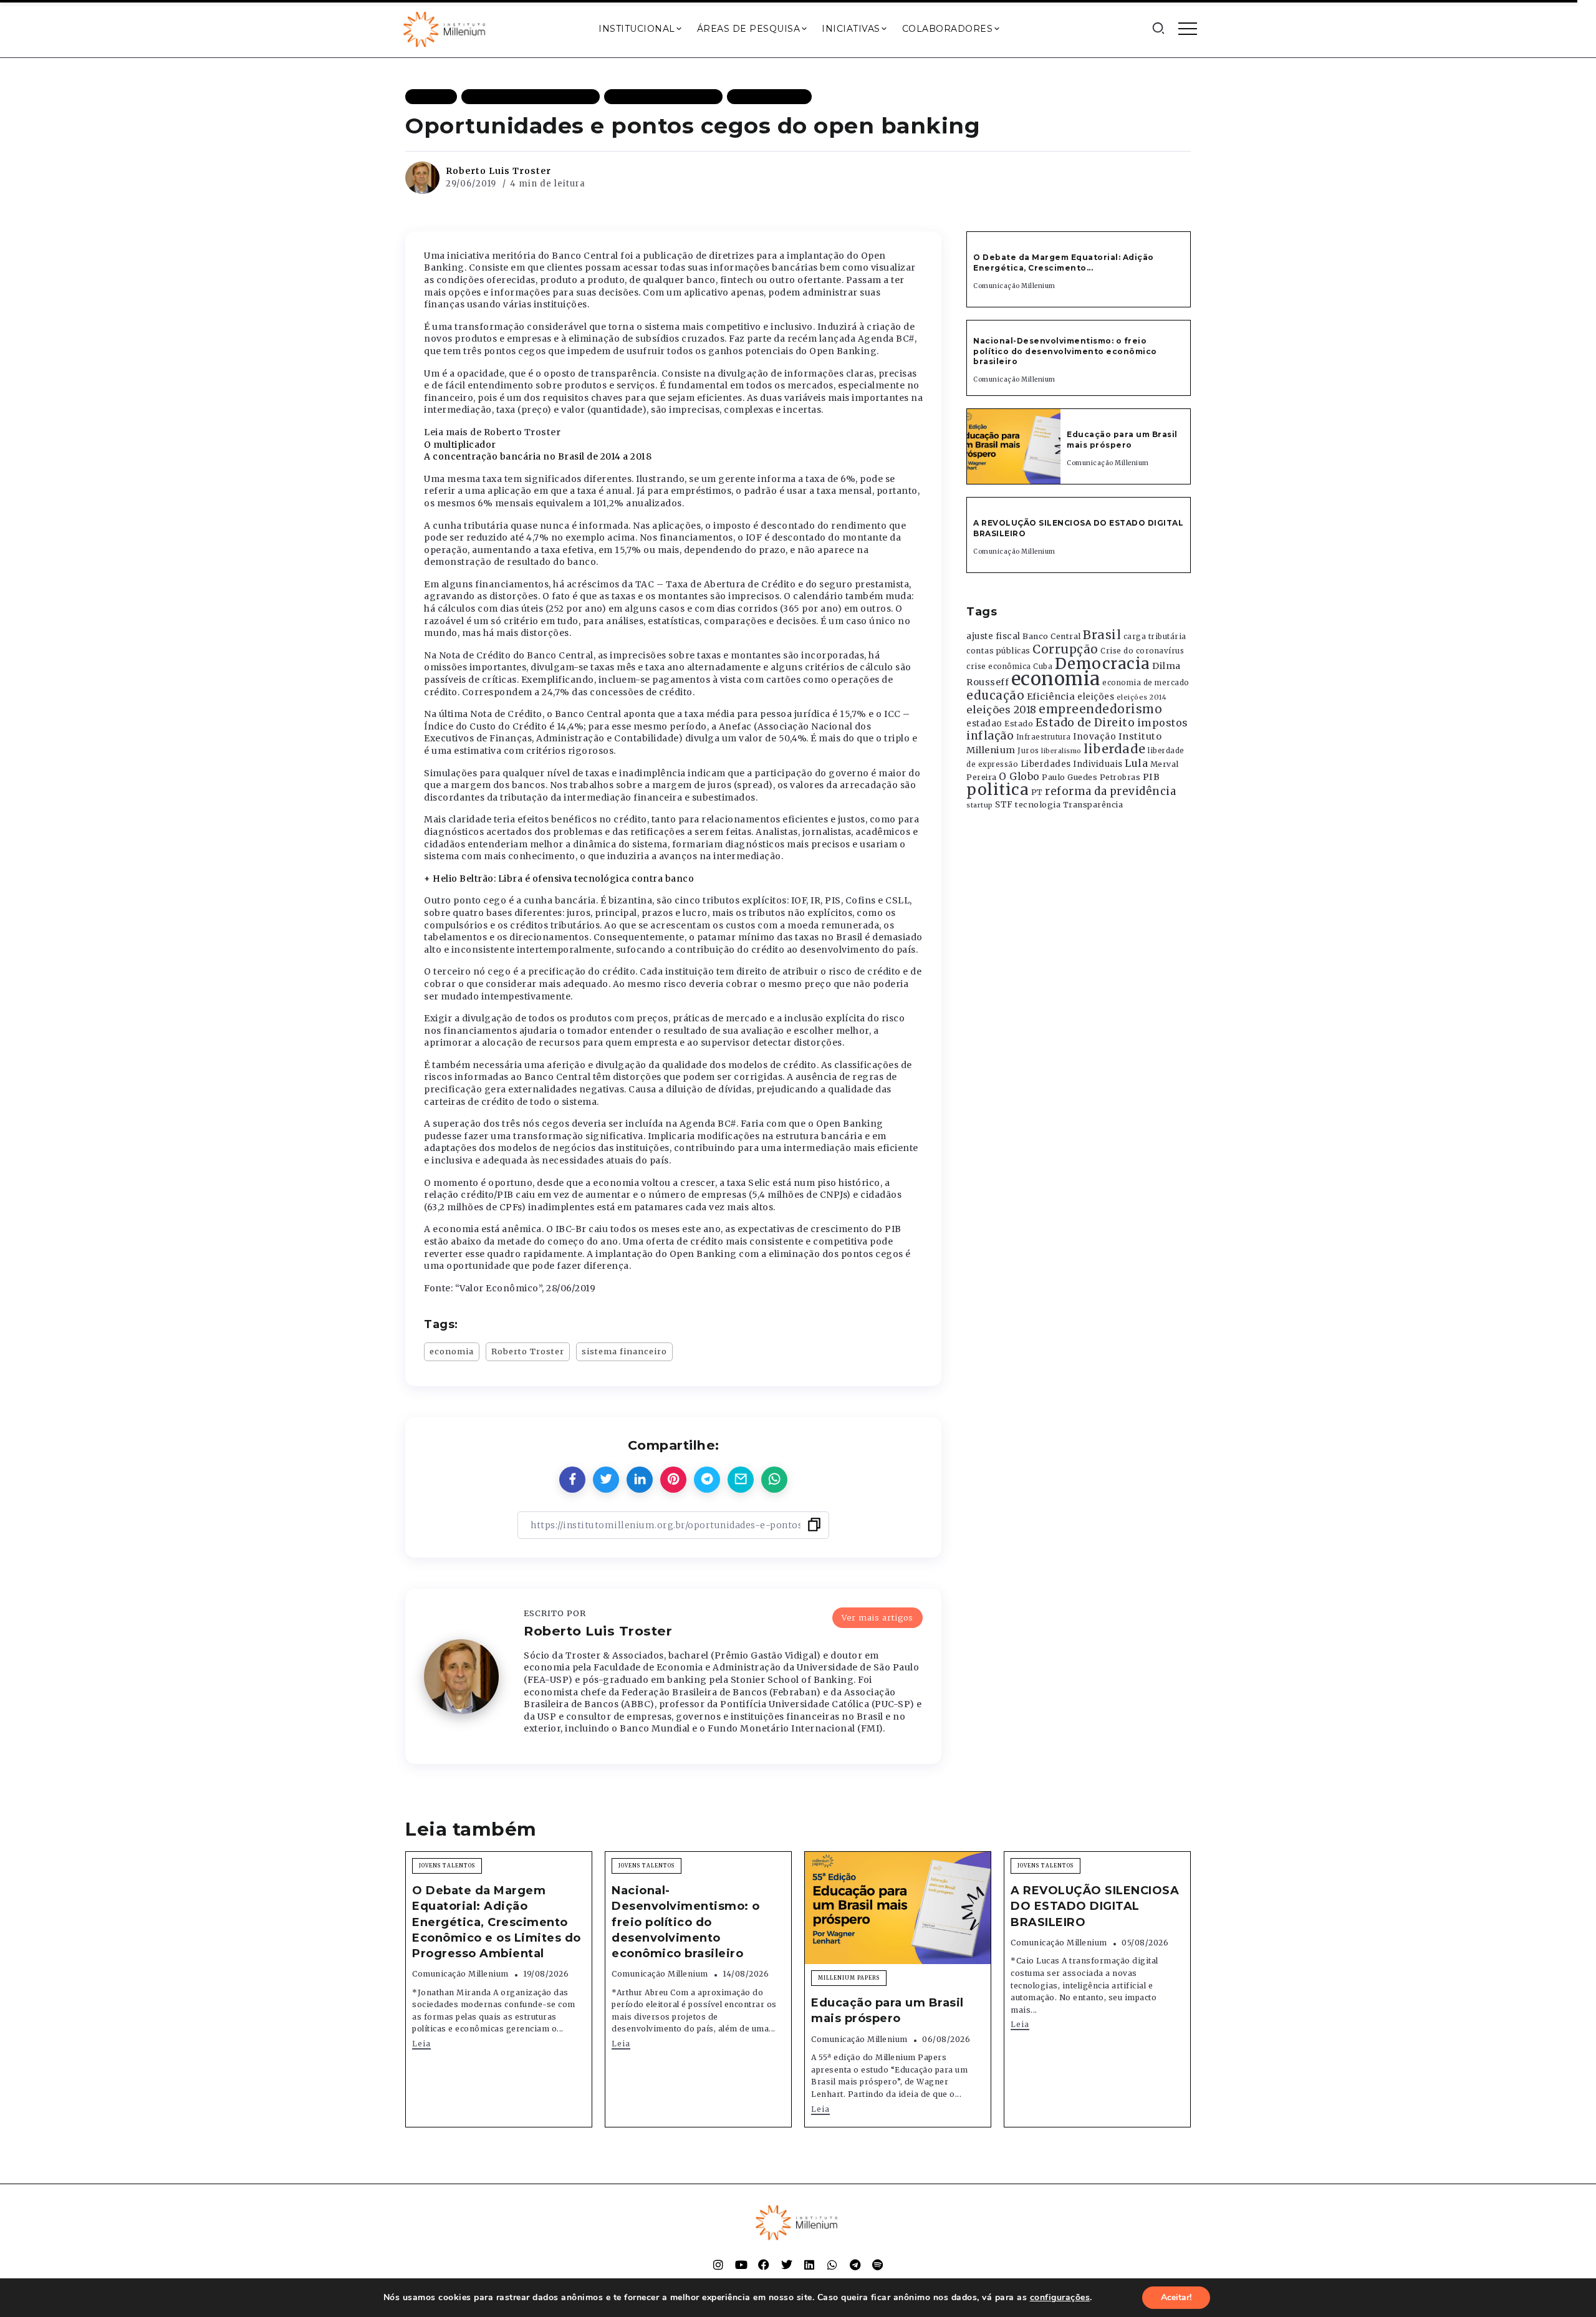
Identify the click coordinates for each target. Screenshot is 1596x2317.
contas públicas (998, 651)
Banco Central (1052, 636)
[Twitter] (787, 2265)
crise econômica (999, 667)
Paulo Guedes (1070, 777)
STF (1004, 805)
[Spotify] (878, 2265)
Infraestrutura (1044, 737)
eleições (1096, 697)
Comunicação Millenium (1014, 286)
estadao (984, 724)
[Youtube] (741, 2265)
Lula (1136, 763)
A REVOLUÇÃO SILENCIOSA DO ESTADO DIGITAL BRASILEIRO (1095, 1906)
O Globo (1019, 776)
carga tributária (1155, 637)
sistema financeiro (624, 1351)
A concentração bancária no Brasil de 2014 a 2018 (538, 456)
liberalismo (1061, 751)
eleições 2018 (1002, 710)
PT (1037, 792)
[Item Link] (1014, 446)
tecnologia (1038, 804)
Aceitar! (1176, 2297)
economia (452, 1351)
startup (980, 805)
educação (995, 696)
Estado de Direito (1085, 723)
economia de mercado (1146, 683)
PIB (1151, 777)
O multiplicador (460, 445)
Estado (1019, 724)
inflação (990, 736)
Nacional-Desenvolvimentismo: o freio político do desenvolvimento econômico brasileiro (1065, 351)
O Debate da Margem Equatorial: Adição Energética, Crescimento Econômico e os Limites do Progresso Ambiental (497, 1922)
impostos (1163, 723)
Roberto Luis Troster (498, 171)
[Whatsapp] (832, 2265)
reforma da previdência (1110, 791)
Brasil (1102, 635)
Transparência (1093, 805)
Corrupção (1065, 649)
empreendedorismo (1100, 709)
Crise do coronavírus (1142, 651)
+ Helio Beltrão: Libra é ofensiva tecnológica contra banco (559, 879)
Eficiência (1051, 696)
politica (997, 790)
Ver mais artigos (877, 1617)
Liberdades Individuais (1072, 764)
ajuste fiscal (993, 636)
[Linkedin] (809, 2265)
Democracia (1103, 664)
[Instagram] (718, 2265)
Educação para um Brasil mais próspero (1122, 440)
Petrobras (1120, 777)
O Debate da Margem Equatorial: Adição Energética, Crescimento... (1064, 263)
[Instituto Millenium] (446, 28)
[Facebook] (764, 2265)
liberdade (1115, 749)
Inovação (1094, 737)
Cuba (1043, 667)
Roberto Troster (528, 1351)
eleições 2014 (1142, 697)
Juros (1028, 751)
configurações (1060, 2298)
